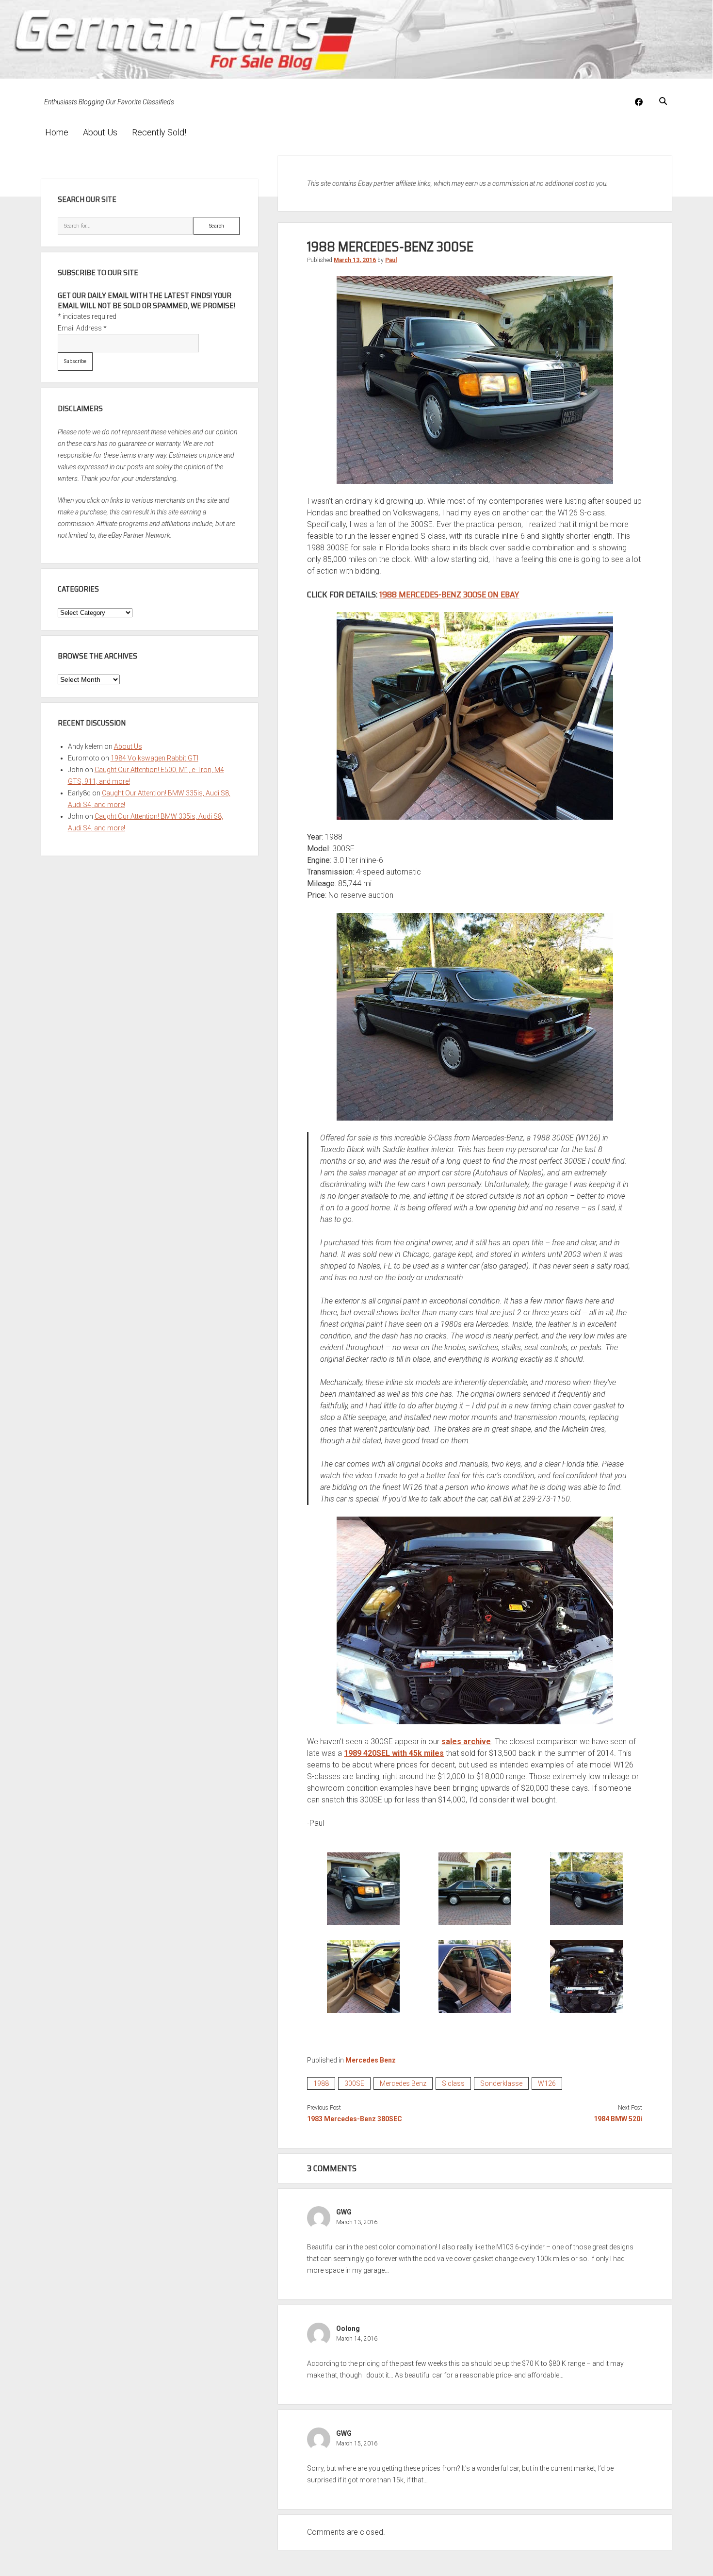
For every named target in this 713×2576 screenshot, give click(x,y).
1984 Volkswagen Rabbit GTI (154, 758)
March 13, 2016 (355, 260)
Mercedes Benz (371, 2060)
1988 (321, 2083)
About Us (100, 132)
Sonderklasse (501, 2083)
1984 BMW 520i (618, 2119)
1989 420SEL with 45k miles (394, 1753)
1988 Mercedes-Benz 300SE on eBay (449, 594)
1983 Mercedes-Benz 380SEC (355, 2119)
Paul (391, 260)
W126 (547, 2083)
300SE (354, 2083)
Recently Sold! (159, 132)
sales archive (466, 1742)
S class (453, 2083)
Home (57, 132)
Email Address (82, 328)
